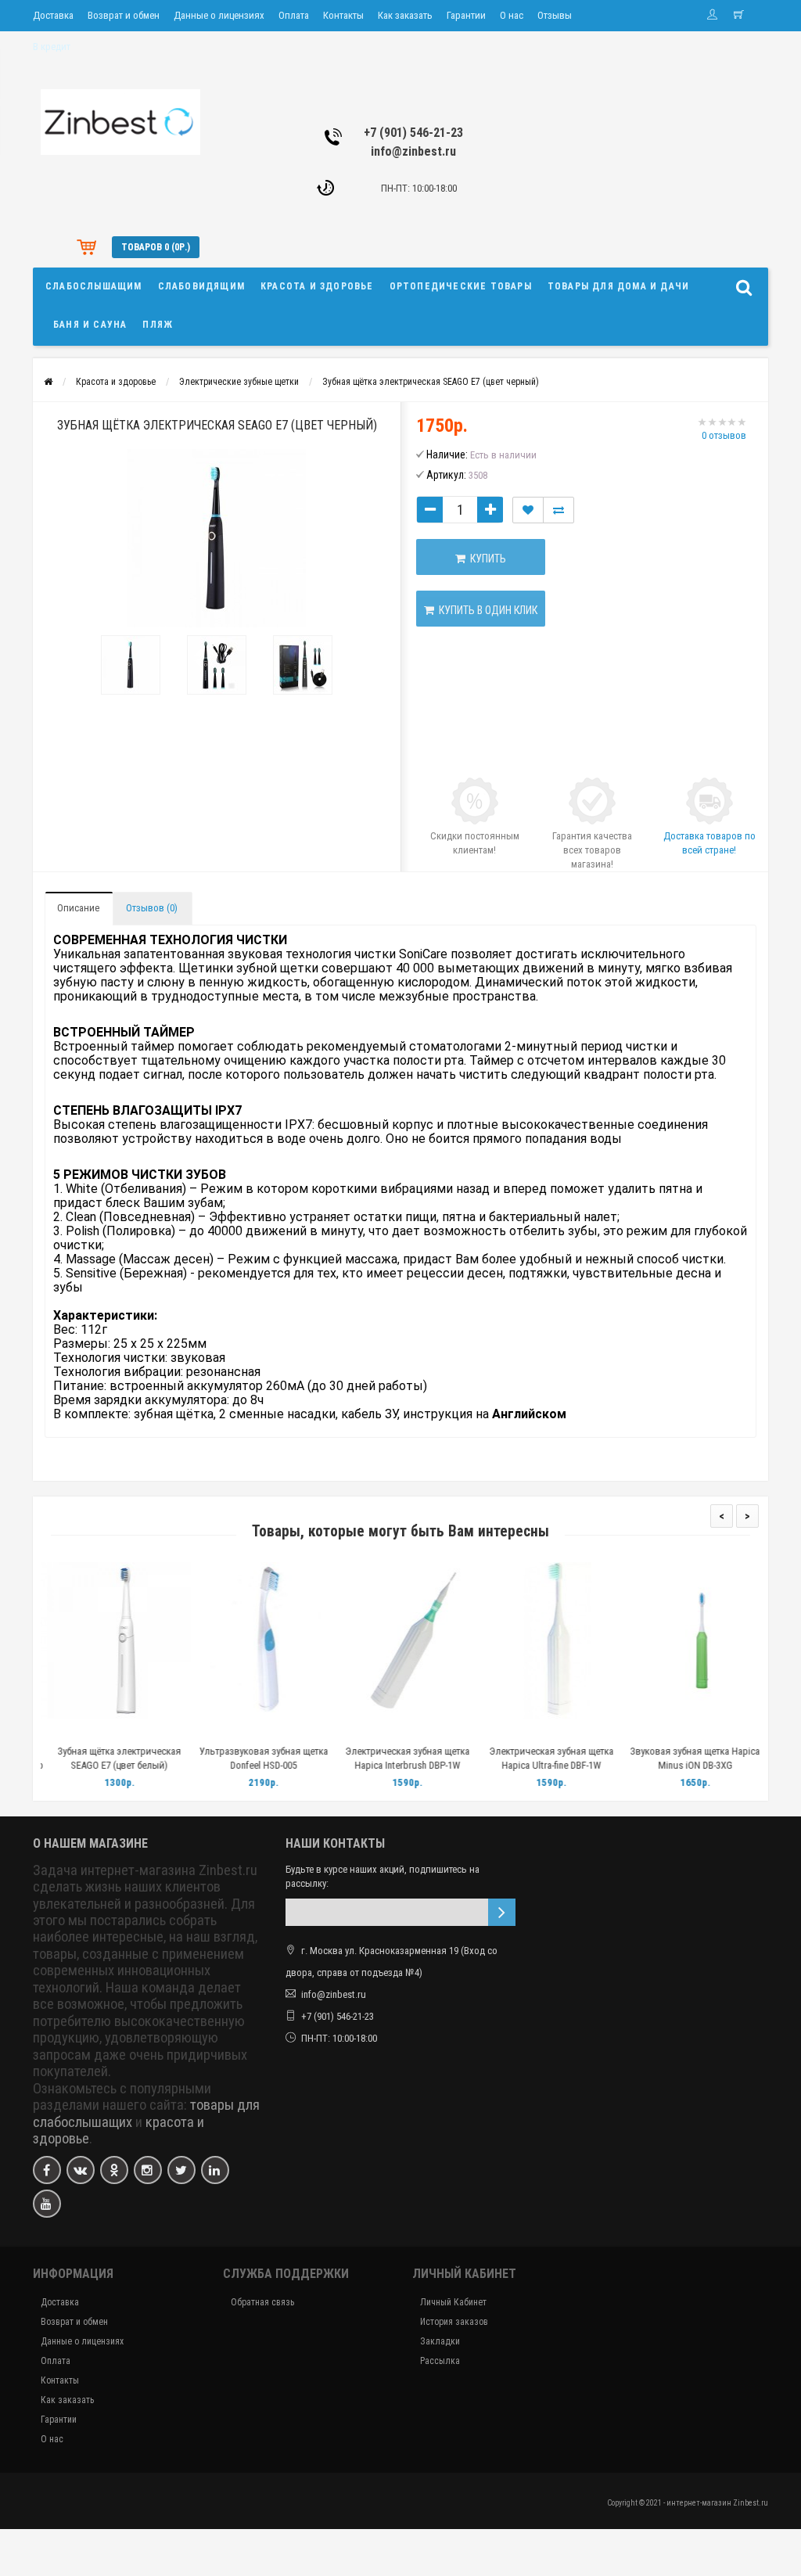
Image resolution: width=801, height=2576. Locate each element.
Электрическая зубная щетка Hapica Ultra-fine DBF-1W (545, 1758)
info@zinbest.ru (413, 151)
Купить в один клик (486, 610)
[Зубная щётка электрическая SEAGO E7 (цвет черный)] (217, 538)
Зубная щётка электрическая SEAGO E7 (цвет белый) (113, 1758)
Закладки (440, 2341)
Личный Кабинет (453, 2302)
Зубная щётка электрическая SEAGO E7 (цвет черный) (431, 382)
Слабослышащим (94, 286)
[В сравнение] (148, 1732)
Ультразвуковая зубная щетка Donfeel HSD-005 (257, 1758)
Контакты (343, 15)
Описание (78, 908)
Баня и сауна (90, 325)
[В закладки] (112, 1732)
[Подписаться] (502, 1912)
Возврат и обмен (124, 15)
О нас (512, 15)
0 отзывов (724, 435)
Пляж (158, 325)
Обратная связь (262, 2302)
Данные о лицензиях (219, 15)
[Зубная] (131, 665)
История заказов (454, 2322)
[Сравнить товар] (559, 510)
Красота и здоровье (317, 286)
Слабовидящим (201, 286)
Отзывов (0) (152, 908)
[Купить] (76, 1732)
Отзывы (555, 15)
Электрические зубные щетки (239, 382)
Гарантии (466, 15)
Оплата (294, 15)
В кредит (52, 47)
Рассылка (440, 2361)
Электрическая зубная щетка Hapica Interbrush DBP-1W (401, 1758)
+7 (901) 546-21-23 (413, 133)
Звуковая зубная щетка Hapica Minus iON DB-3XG (688, 1758)
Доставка (53, 15)
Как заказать (405, 15)
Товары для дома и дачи (618, 286)
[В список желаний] (528, 510)
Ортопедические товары (461, 286)
